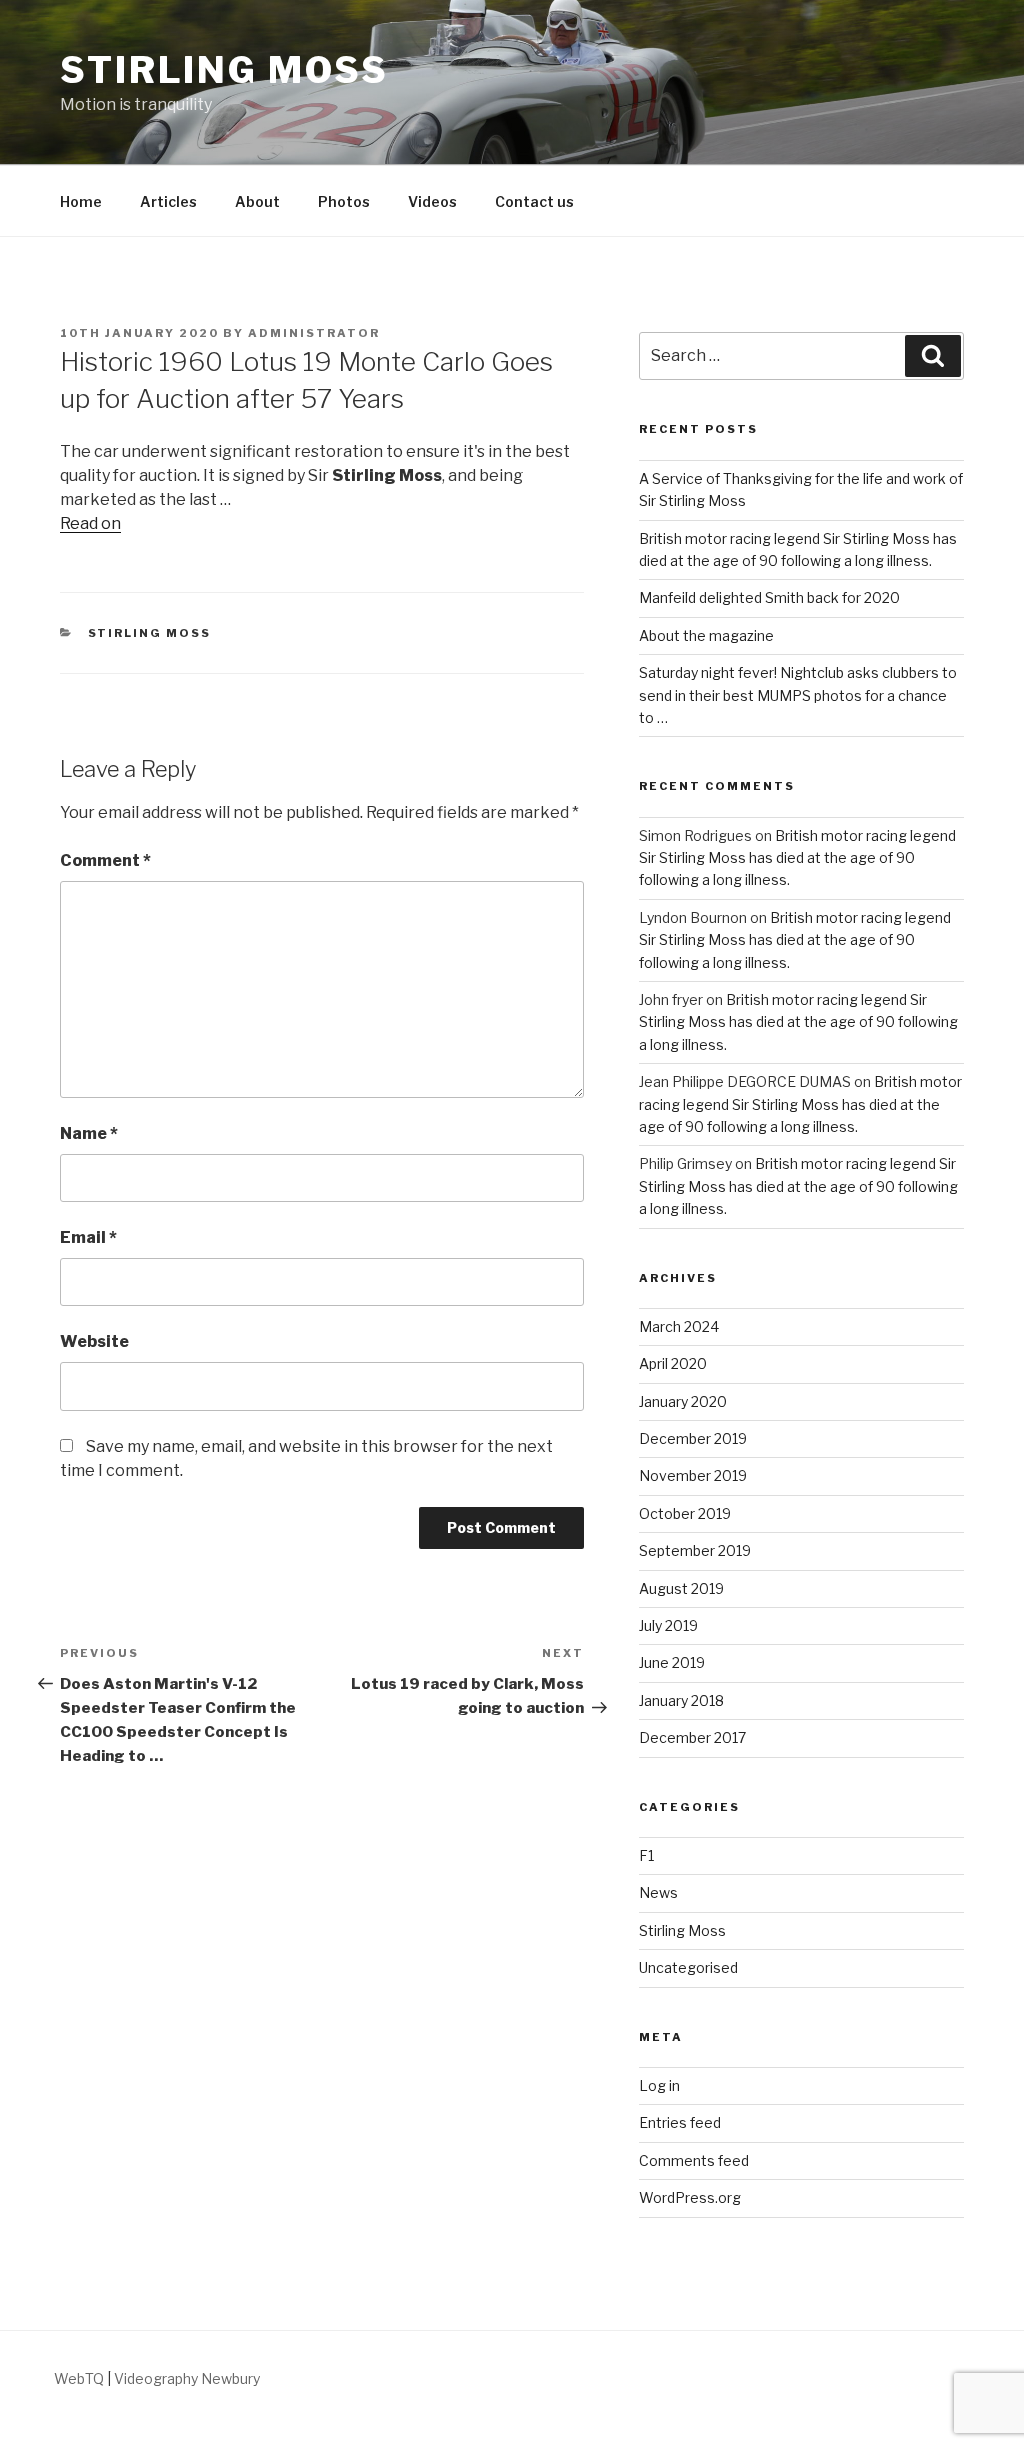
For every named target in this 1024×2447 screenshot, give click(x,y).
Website (94, 1341)
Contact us (534, 201)
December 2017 (692, 1737)
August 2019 (681, 1588)
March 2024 (679, 1326)
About (257, 201)
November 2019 (693, 1475)
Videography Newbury (187, 2378)
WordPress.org (690, 2197)
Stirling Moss (224, 70)
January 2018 (681, 1700)
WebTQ (79, 2378)
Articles (168, 201)
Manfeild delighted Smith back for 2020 (769, 597)
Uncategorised (688, 1967)
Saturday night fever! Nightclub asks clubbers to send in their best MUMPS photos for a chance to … (798, 695)
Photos (344, 201)
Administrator (314, 333)
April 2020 (673, 1363)
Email (88, 1237)
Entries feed (680, 2122)
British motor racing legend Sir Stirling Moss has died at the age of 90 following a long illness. (797, 858)
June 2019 (672, 1662)
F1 (646, 1855)
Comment (105, 860)
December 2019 (693, 1438)
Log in (659, 2085)
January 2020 (683, 1401)
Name (89, 1133)
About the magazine (706, 635)
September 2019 (695, 1550)
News (658, 1892)
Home (81, 201)
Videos (432, 201)
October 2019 (685, 1513)
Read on (90, 523)
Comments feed (694, 2160)
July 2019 (668, 1625)
